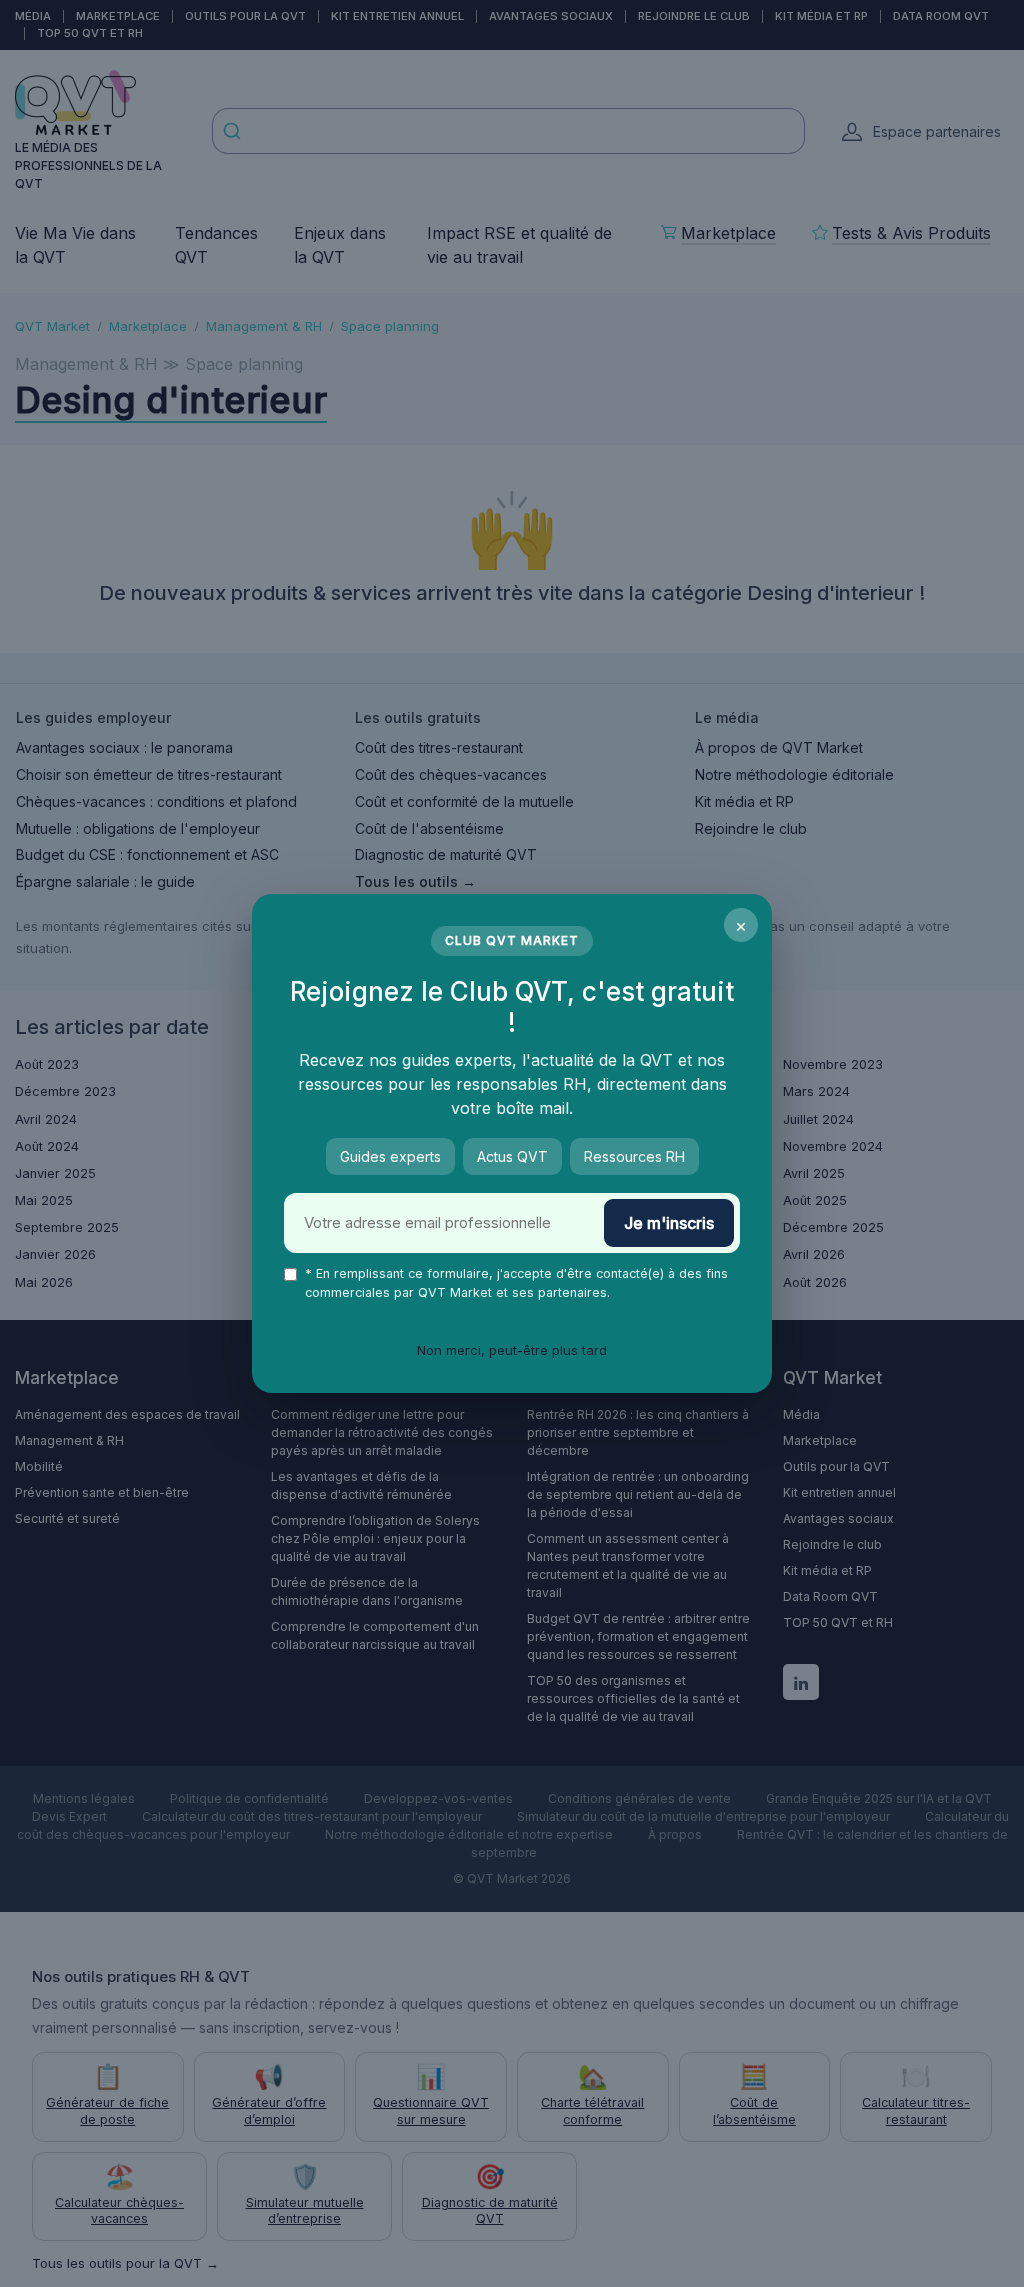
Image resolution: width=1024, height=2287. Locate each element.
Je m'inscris (669, 1223)
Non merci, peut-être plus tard (512, 1350)
